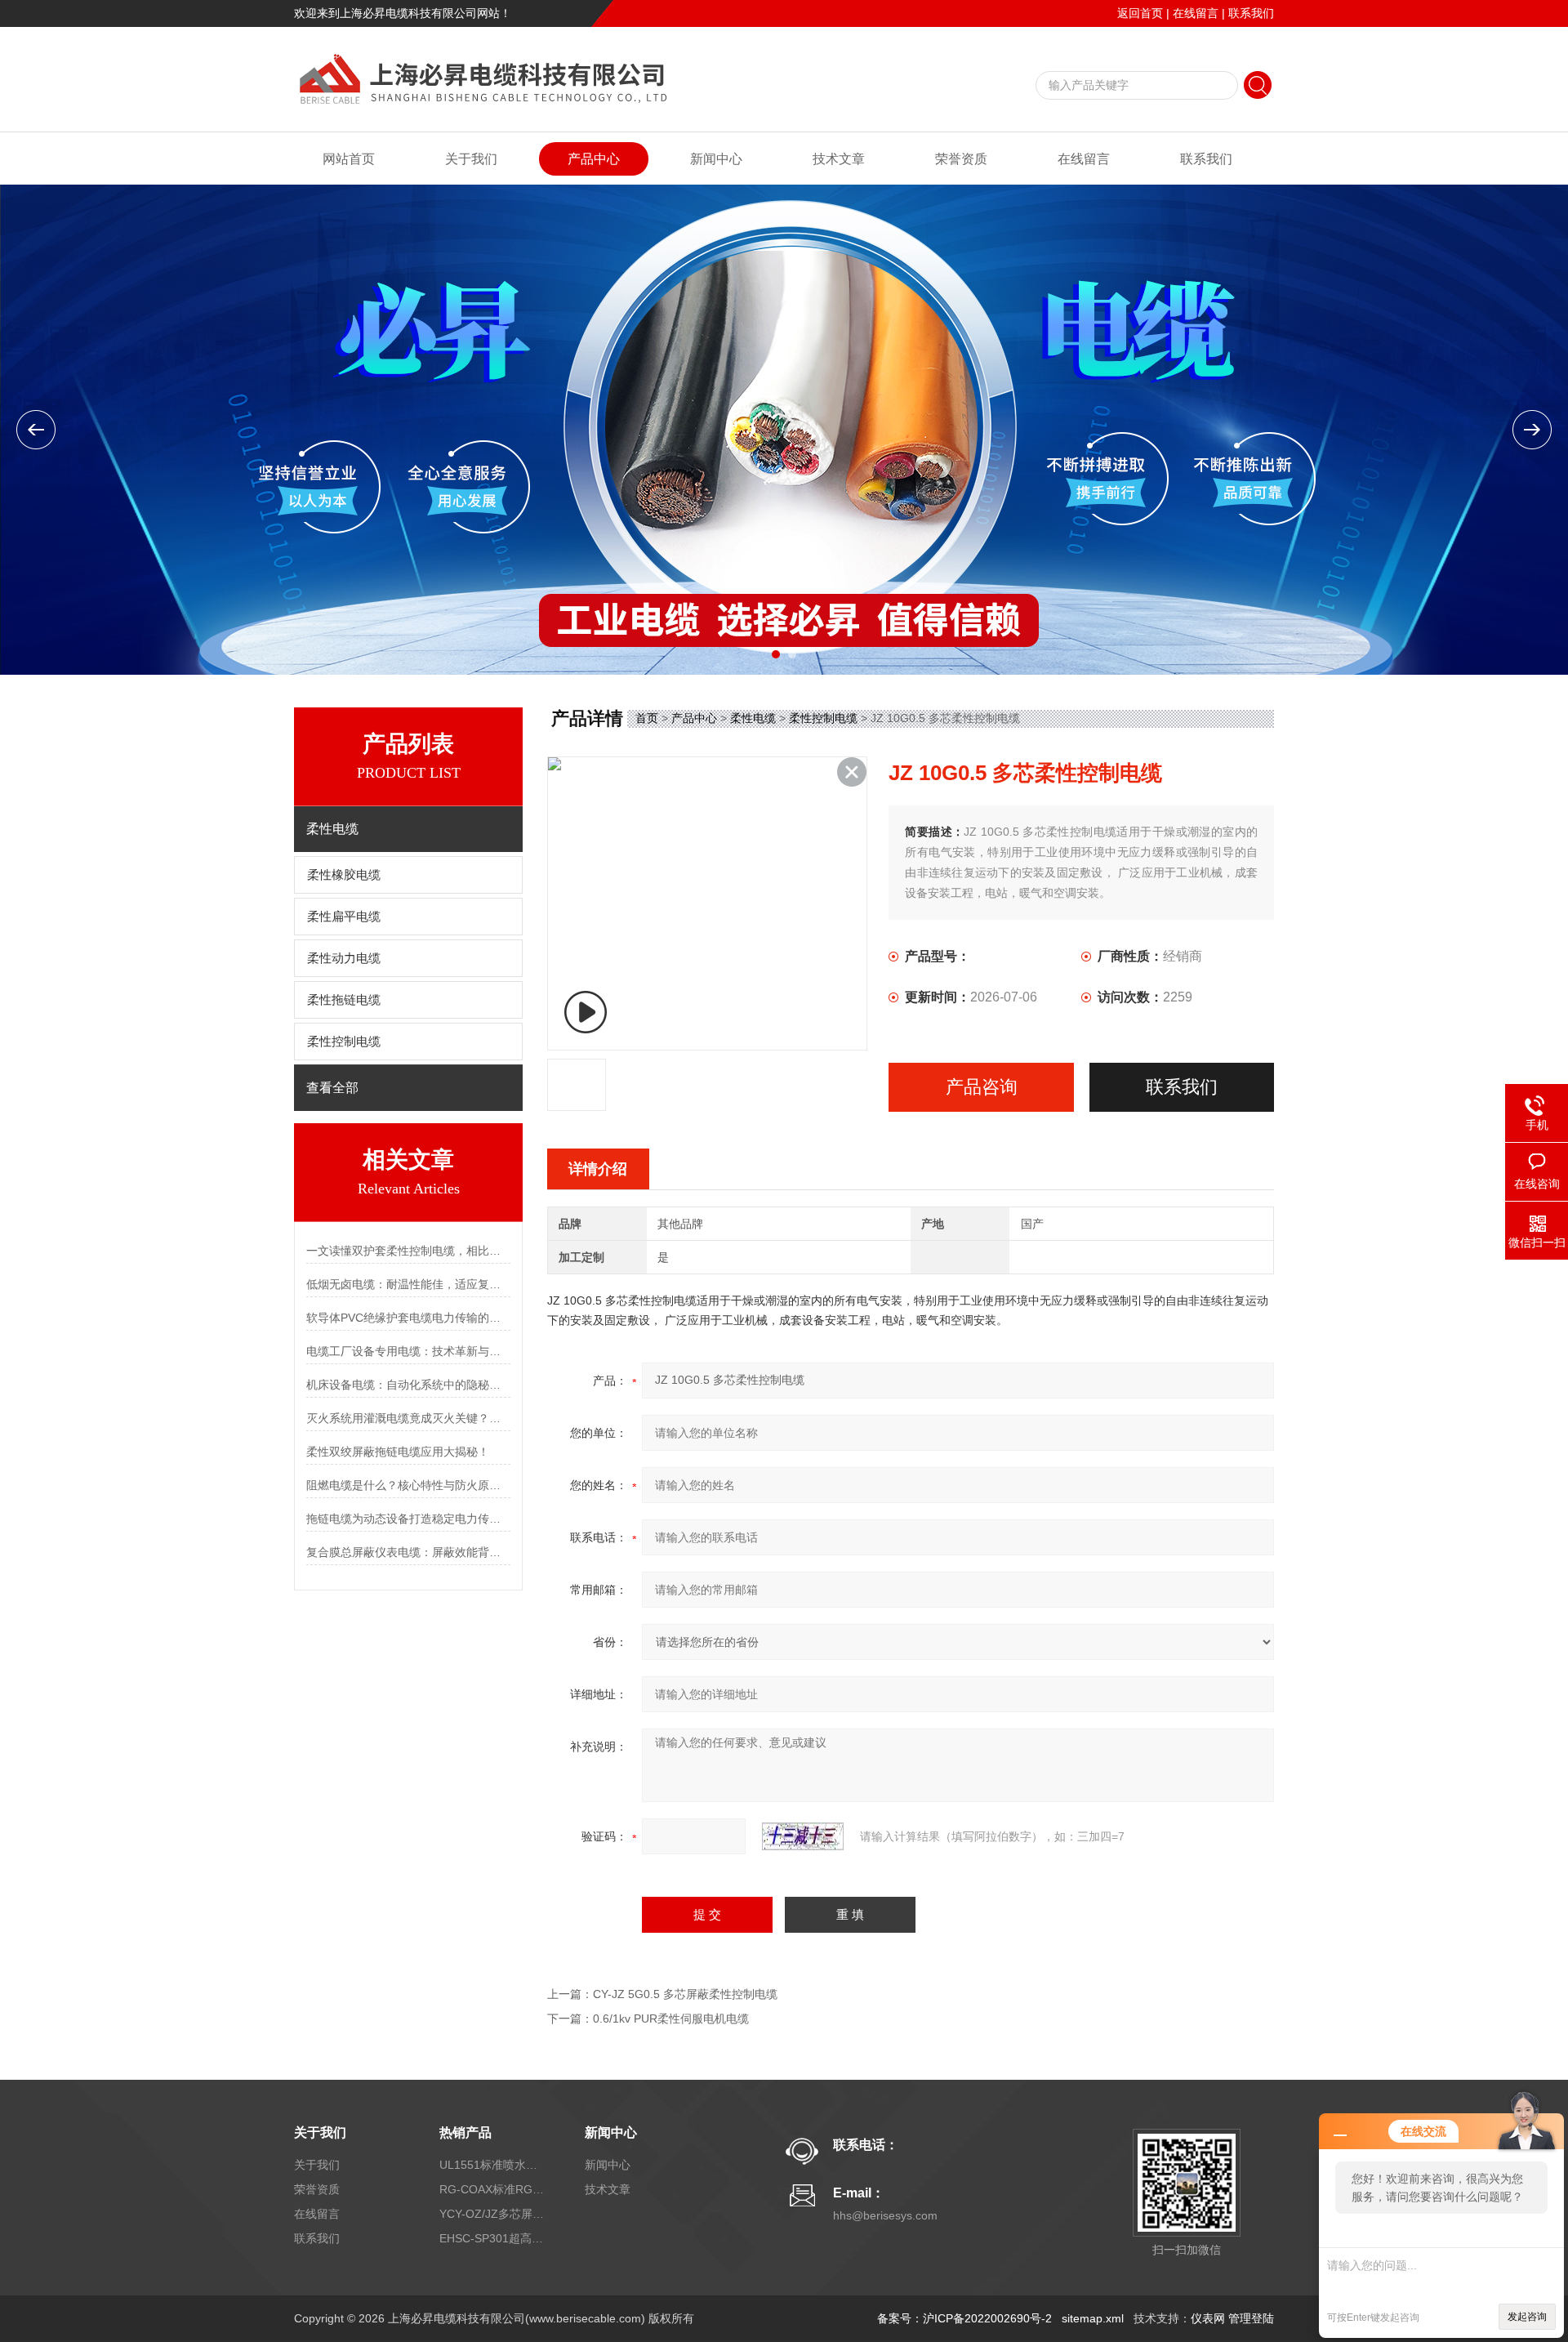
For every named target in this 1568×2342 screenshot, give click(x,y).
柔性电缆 (753, 718)
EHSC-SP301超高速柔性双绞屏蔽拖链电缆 (492, 2238)
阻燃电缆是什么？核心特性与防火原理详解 (408, 1485)
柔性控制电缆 (344, 1042)
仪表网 (1208, 2318)
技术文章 (839, 159)
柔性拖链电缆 (344, 1000)
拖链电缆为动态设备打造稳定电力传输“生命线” (408, 1519)
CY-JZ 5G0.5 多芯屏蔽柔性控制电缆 (685, 1994)
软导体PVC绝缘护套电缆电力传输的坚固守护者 (408, 1318)
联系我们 (1251, 13)
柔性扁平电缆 (344, 917)
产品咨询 (982, 1087)
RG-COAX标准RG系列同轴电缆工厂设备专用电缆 (492, 2189)
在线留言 (1196, 13)
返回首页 (1140, 13)
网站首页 (349, 159)
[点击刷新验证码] (803, 1836)
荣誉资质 (961, 159)
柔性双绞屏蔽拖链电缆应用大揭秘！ (398, 1452)
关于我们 (471, 159)
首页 (647, 718)
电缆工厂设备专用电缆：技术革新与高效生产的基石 (408, 1351)
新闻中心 (716, 159)
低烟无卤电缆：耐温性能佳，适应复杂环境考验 (408, 1284)
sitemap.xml (1093, 2318)
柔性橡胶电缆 (344, 875)
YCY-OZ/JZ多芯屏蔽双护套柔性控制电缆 (492, 2214)
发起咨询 (1527, 2317)
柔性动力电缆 (344, 958)
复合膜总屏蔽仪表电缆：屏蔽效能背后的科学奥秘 (408, 1552)
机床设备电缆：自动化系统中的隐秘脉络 (408, 1385)
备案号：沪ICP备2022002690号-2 (964, 2318)
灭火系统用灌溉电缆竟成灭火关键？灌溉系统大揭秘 (408, 1418)
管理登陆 (1251, 2318)
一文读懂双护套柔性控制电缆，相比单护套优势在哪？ (408, 1251)
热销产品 (465, 2132)
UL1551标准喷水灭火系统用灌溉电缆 (492, 2165)
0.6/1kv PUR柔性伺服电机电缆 (671, 2019)
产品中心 (594, 159)
